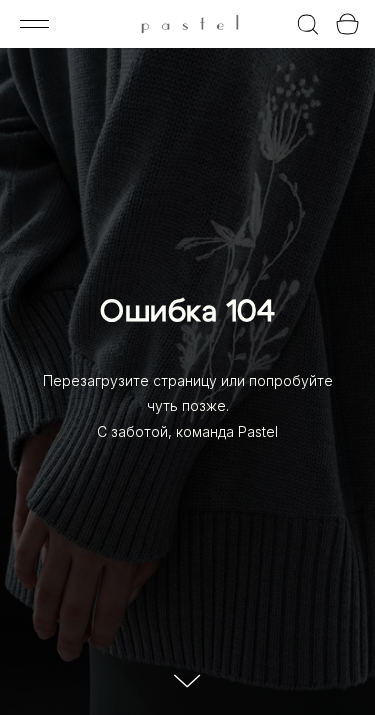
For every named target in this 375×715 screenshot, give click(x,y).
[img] (189, 26)
